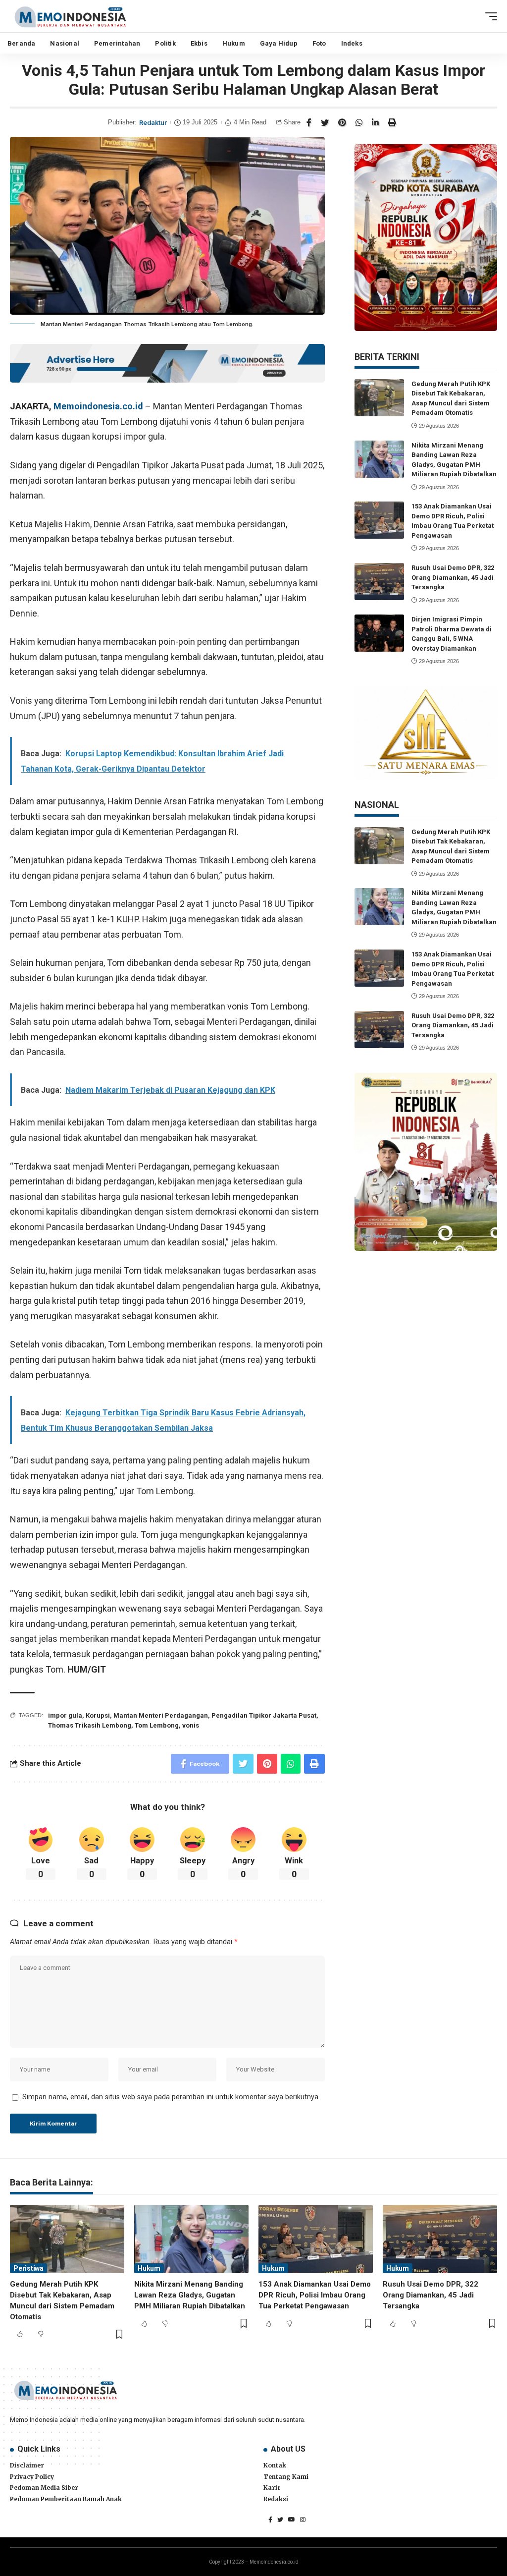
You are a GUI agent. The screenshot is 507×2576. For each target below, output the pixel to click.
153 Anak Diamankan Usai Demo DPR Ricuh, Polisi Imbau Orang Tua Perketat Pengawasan (315, 2295)
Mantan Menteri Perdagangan (161, 1715)
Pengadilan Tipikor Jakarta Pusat (264, 1715)
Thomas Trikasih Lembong (90, 1725)
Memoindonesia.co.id (98, 406)
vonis (191, 1725)
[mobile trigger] (489, 16)
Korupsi (98, 1715)
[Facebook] (270, 2520)
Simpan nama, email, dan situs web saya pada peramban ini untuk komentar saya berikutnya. (171, 2097)
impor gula (65, 1715)
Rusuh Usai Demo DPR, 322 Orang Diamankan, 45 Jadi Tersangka (453, 577)
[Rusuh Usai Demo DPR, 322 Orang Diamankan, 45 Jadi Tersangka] (379, 582)
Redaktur (153, 123)
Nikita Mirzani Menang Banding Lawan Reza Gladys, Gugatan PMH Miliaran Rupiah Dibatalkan (190, 2295)
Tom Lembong (157, 1725)
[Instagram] (303, 2520)
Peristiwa (28, 2268)
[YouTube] (292, 2520)
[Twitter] (280, 2520)
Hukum (149, 2268)
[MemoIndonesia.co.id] (70, 16)
